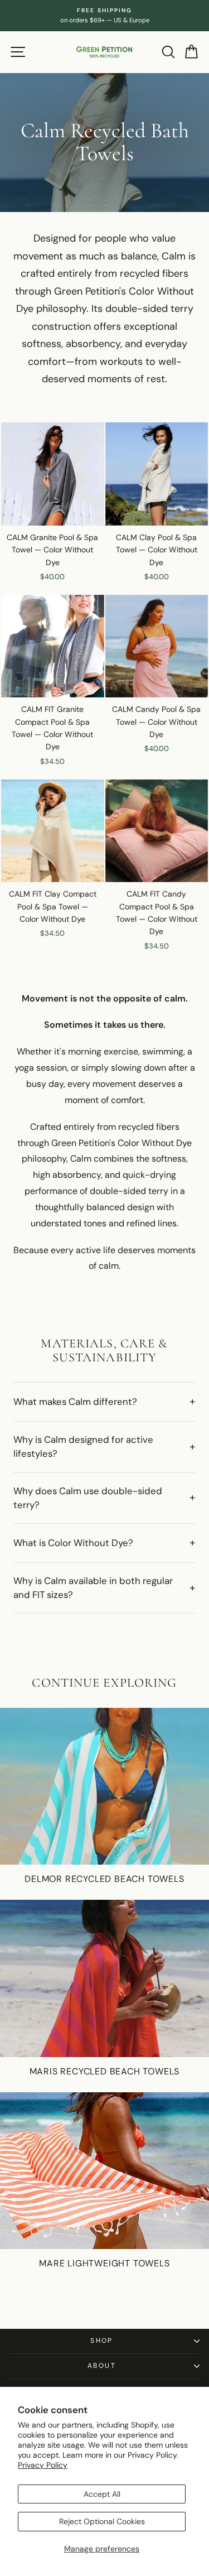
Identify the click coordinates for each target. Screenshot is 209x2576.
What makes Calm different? (75, 1402)
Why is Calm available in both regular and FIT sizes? (93, 1588)
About (102, 2366)
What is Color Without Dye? (73, 1543)
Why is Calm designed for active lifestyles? (83, 1446)
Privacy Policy (43, 2465)
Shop (102, 2341)
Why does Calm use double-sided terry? (88, 1498)
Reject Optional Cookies (102, 2521)
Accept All (102, 2494)
